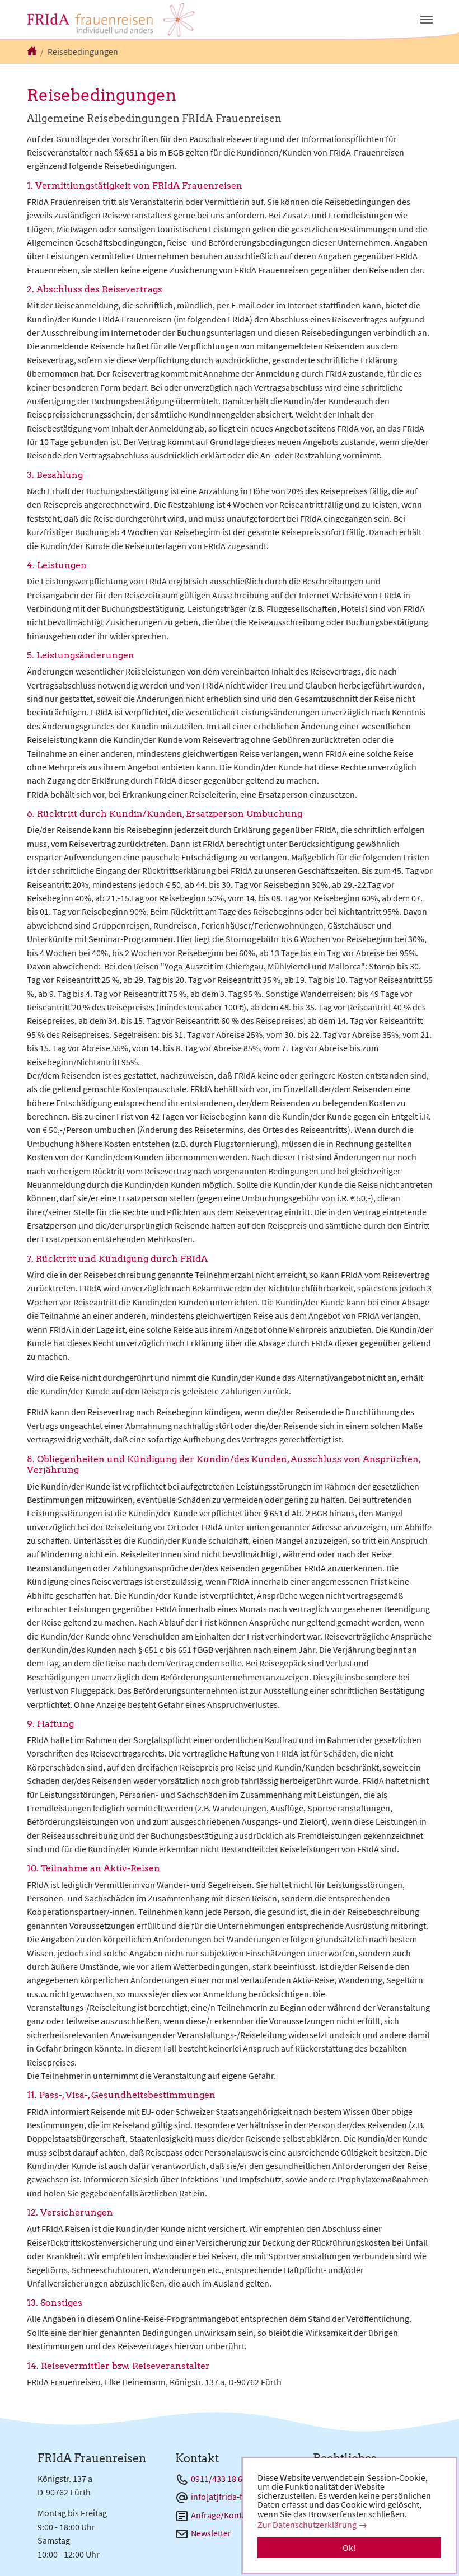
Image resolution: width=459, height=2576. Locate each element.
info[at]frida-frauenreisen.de (243, 2497)
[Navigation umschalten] (427, 20)
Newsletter (211, 2533)
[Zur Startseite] (112, 20)
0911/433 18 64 (219, 2479)
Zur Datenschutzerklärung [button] (307, 2525)
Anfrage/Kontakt (222, 2515)
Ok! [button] (349, 2547)
